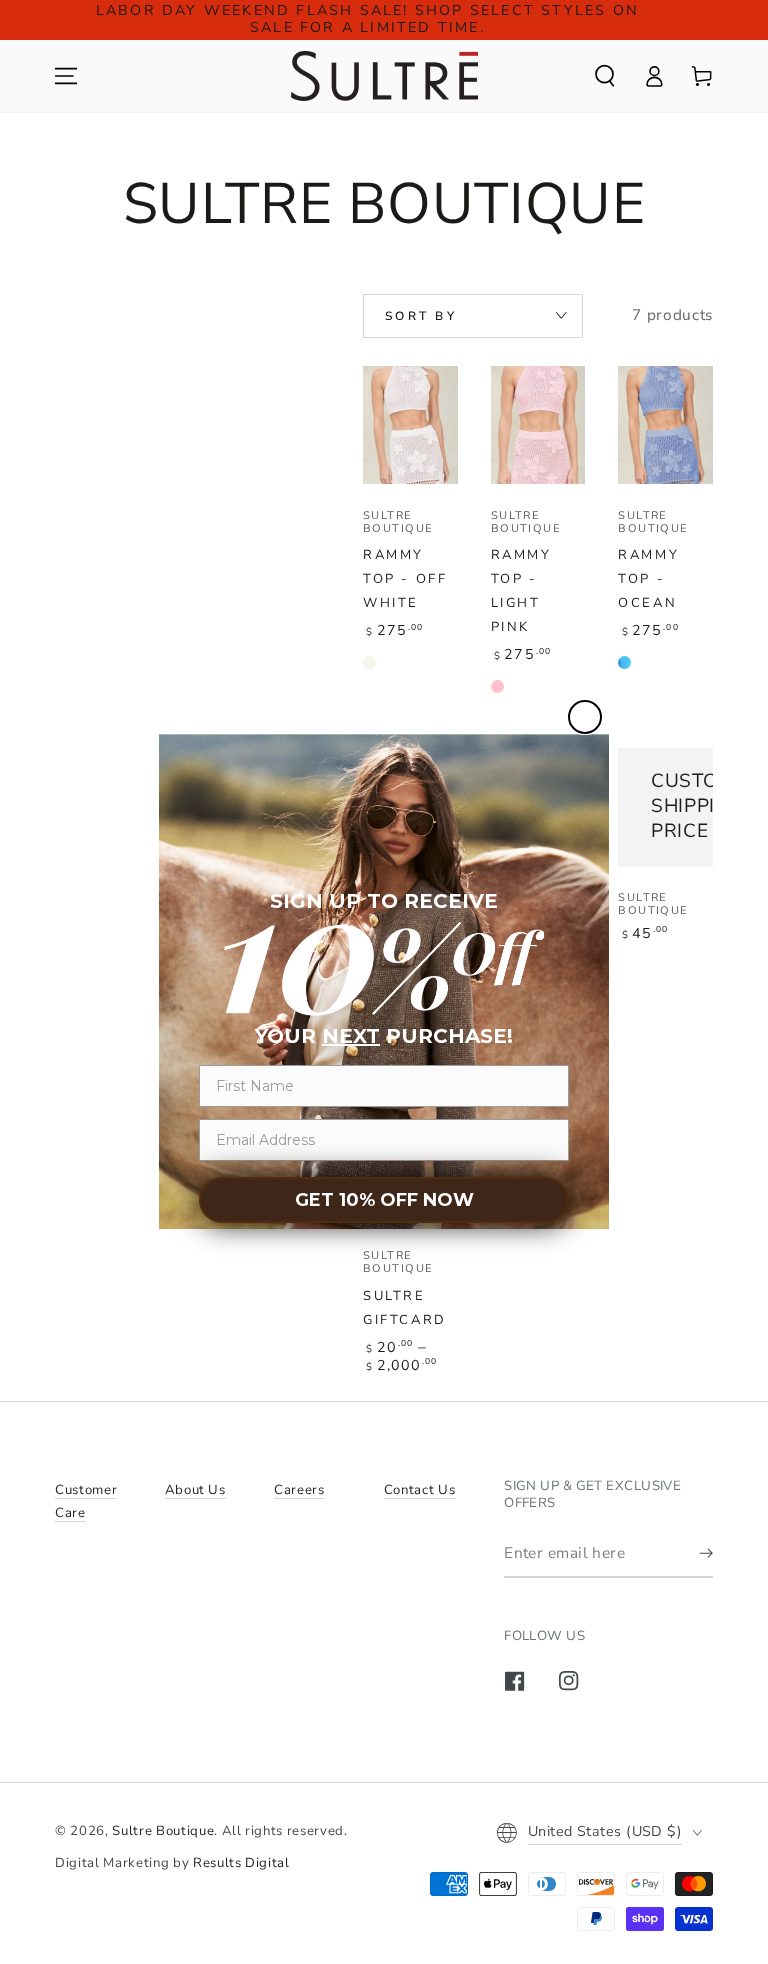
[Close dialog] (585, 717)
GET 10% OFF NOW (384, 1200)
